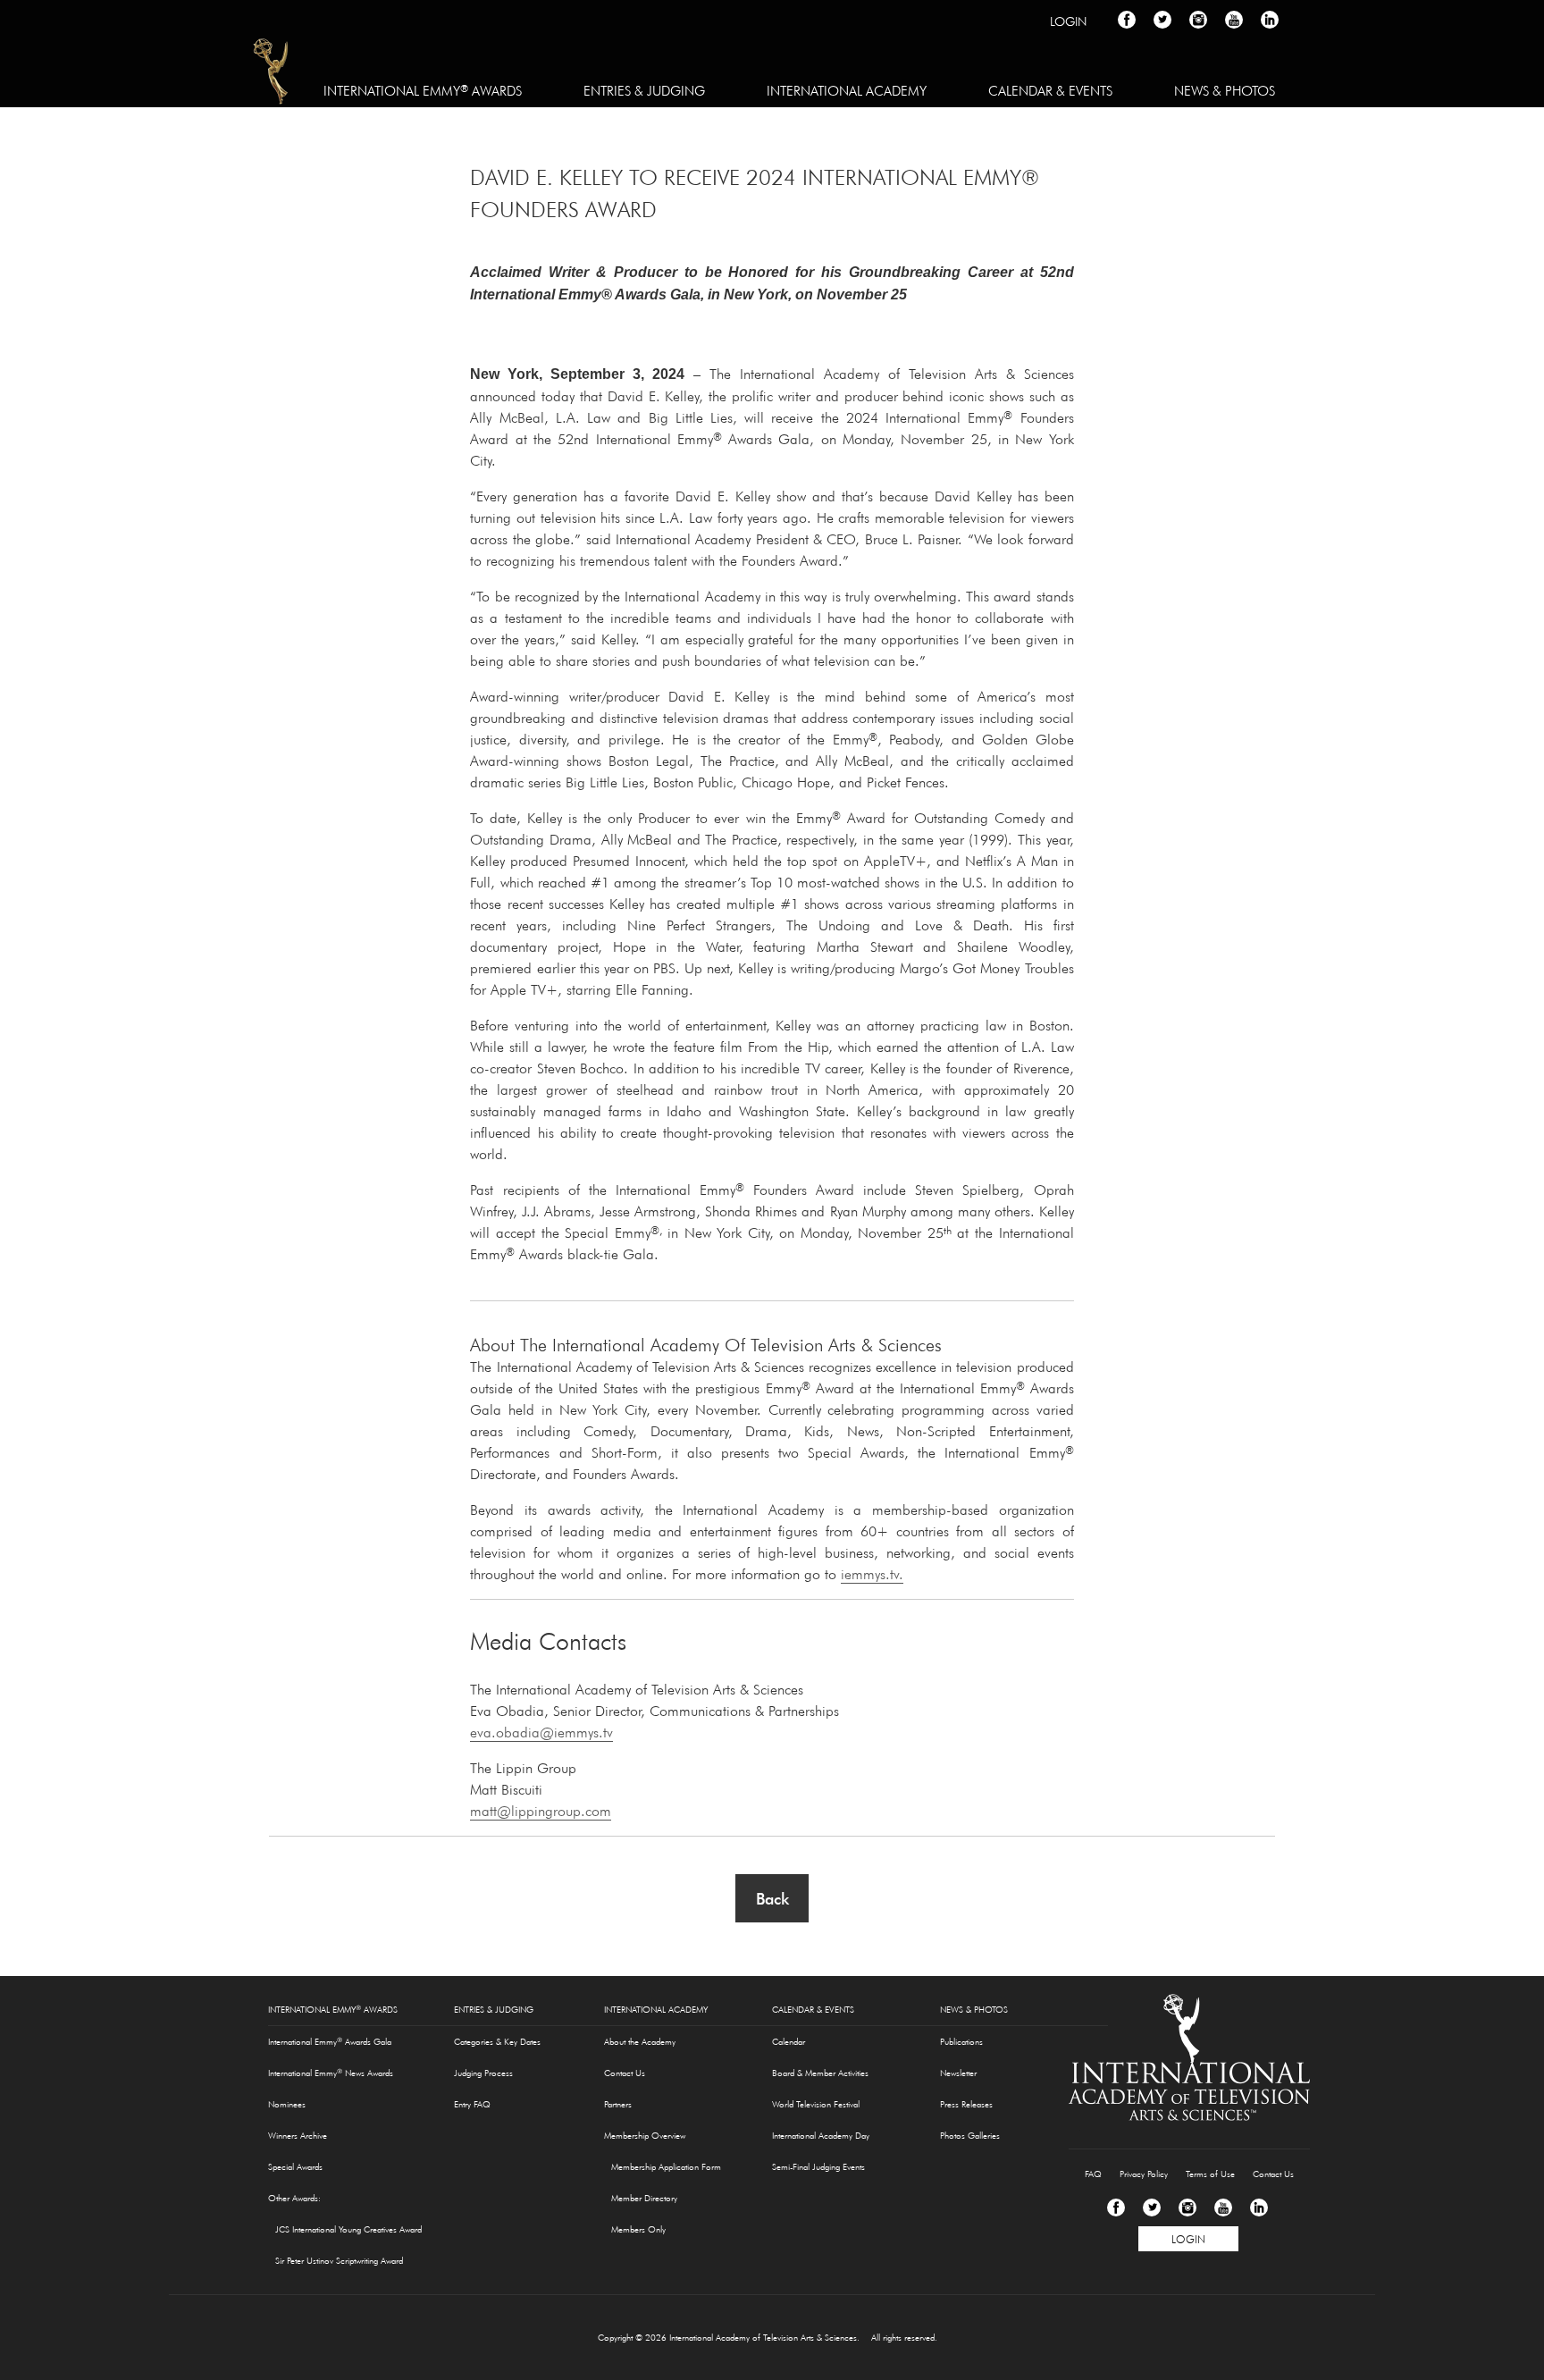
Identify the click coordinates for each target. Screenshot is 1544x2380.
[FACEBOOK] (1127, 20)
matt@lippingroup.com (541, 1811)
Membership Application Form (666, 2167)
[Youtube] (1223, 2208)
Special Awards (295, 2167)
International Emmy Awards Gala (330, 2041)
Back (772, 1899)
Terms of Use (1210, 2174)
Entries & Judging (644, 91)
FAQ (1093, 2174)
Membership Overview (645, 2136)
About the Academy (640, 2042)
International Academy (847, 91)
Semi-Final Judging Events (818, 2167)
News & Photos (1225, 91)
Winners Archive (298, 2136)
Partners (618, 2104)
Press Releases (966, 2104)
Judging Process (483, 2073)
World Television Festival (816, 2104)
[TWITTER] (1162, 20)
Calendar (789, 2042)
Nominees (287, 2104)
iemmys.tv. (872, 1574)
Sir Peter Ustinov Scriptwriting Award (339, 2261)
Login (1068, 21)
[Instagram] (1187, 2208)
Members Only (638, 2229)
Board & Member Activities (820, 2073)
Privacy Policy (1144, 2174)
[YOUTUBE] (1234, 20)
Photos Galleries (970, 2136)
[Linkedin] (1259, 2208)
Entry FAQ (472, 2104)
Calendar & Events (1050, 91)
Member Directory (644, 2198)
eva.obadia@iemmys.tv (541, 1732)
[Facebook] (1116, 2208)
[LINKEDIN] (1270, 20)
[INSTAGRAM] (1198, 20)
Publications (961, 2042)
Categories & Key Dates (497, 2042)
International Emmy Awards (423, 90)
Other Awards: (294, 2198)
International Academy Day (821, 2136)
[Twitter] (1152, 2208)
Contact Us (625, 2073)
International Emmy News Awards (331, 2073)
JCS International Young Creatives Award (348, 2229)
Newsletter (958, 2073)
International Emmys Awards (272, 74)
